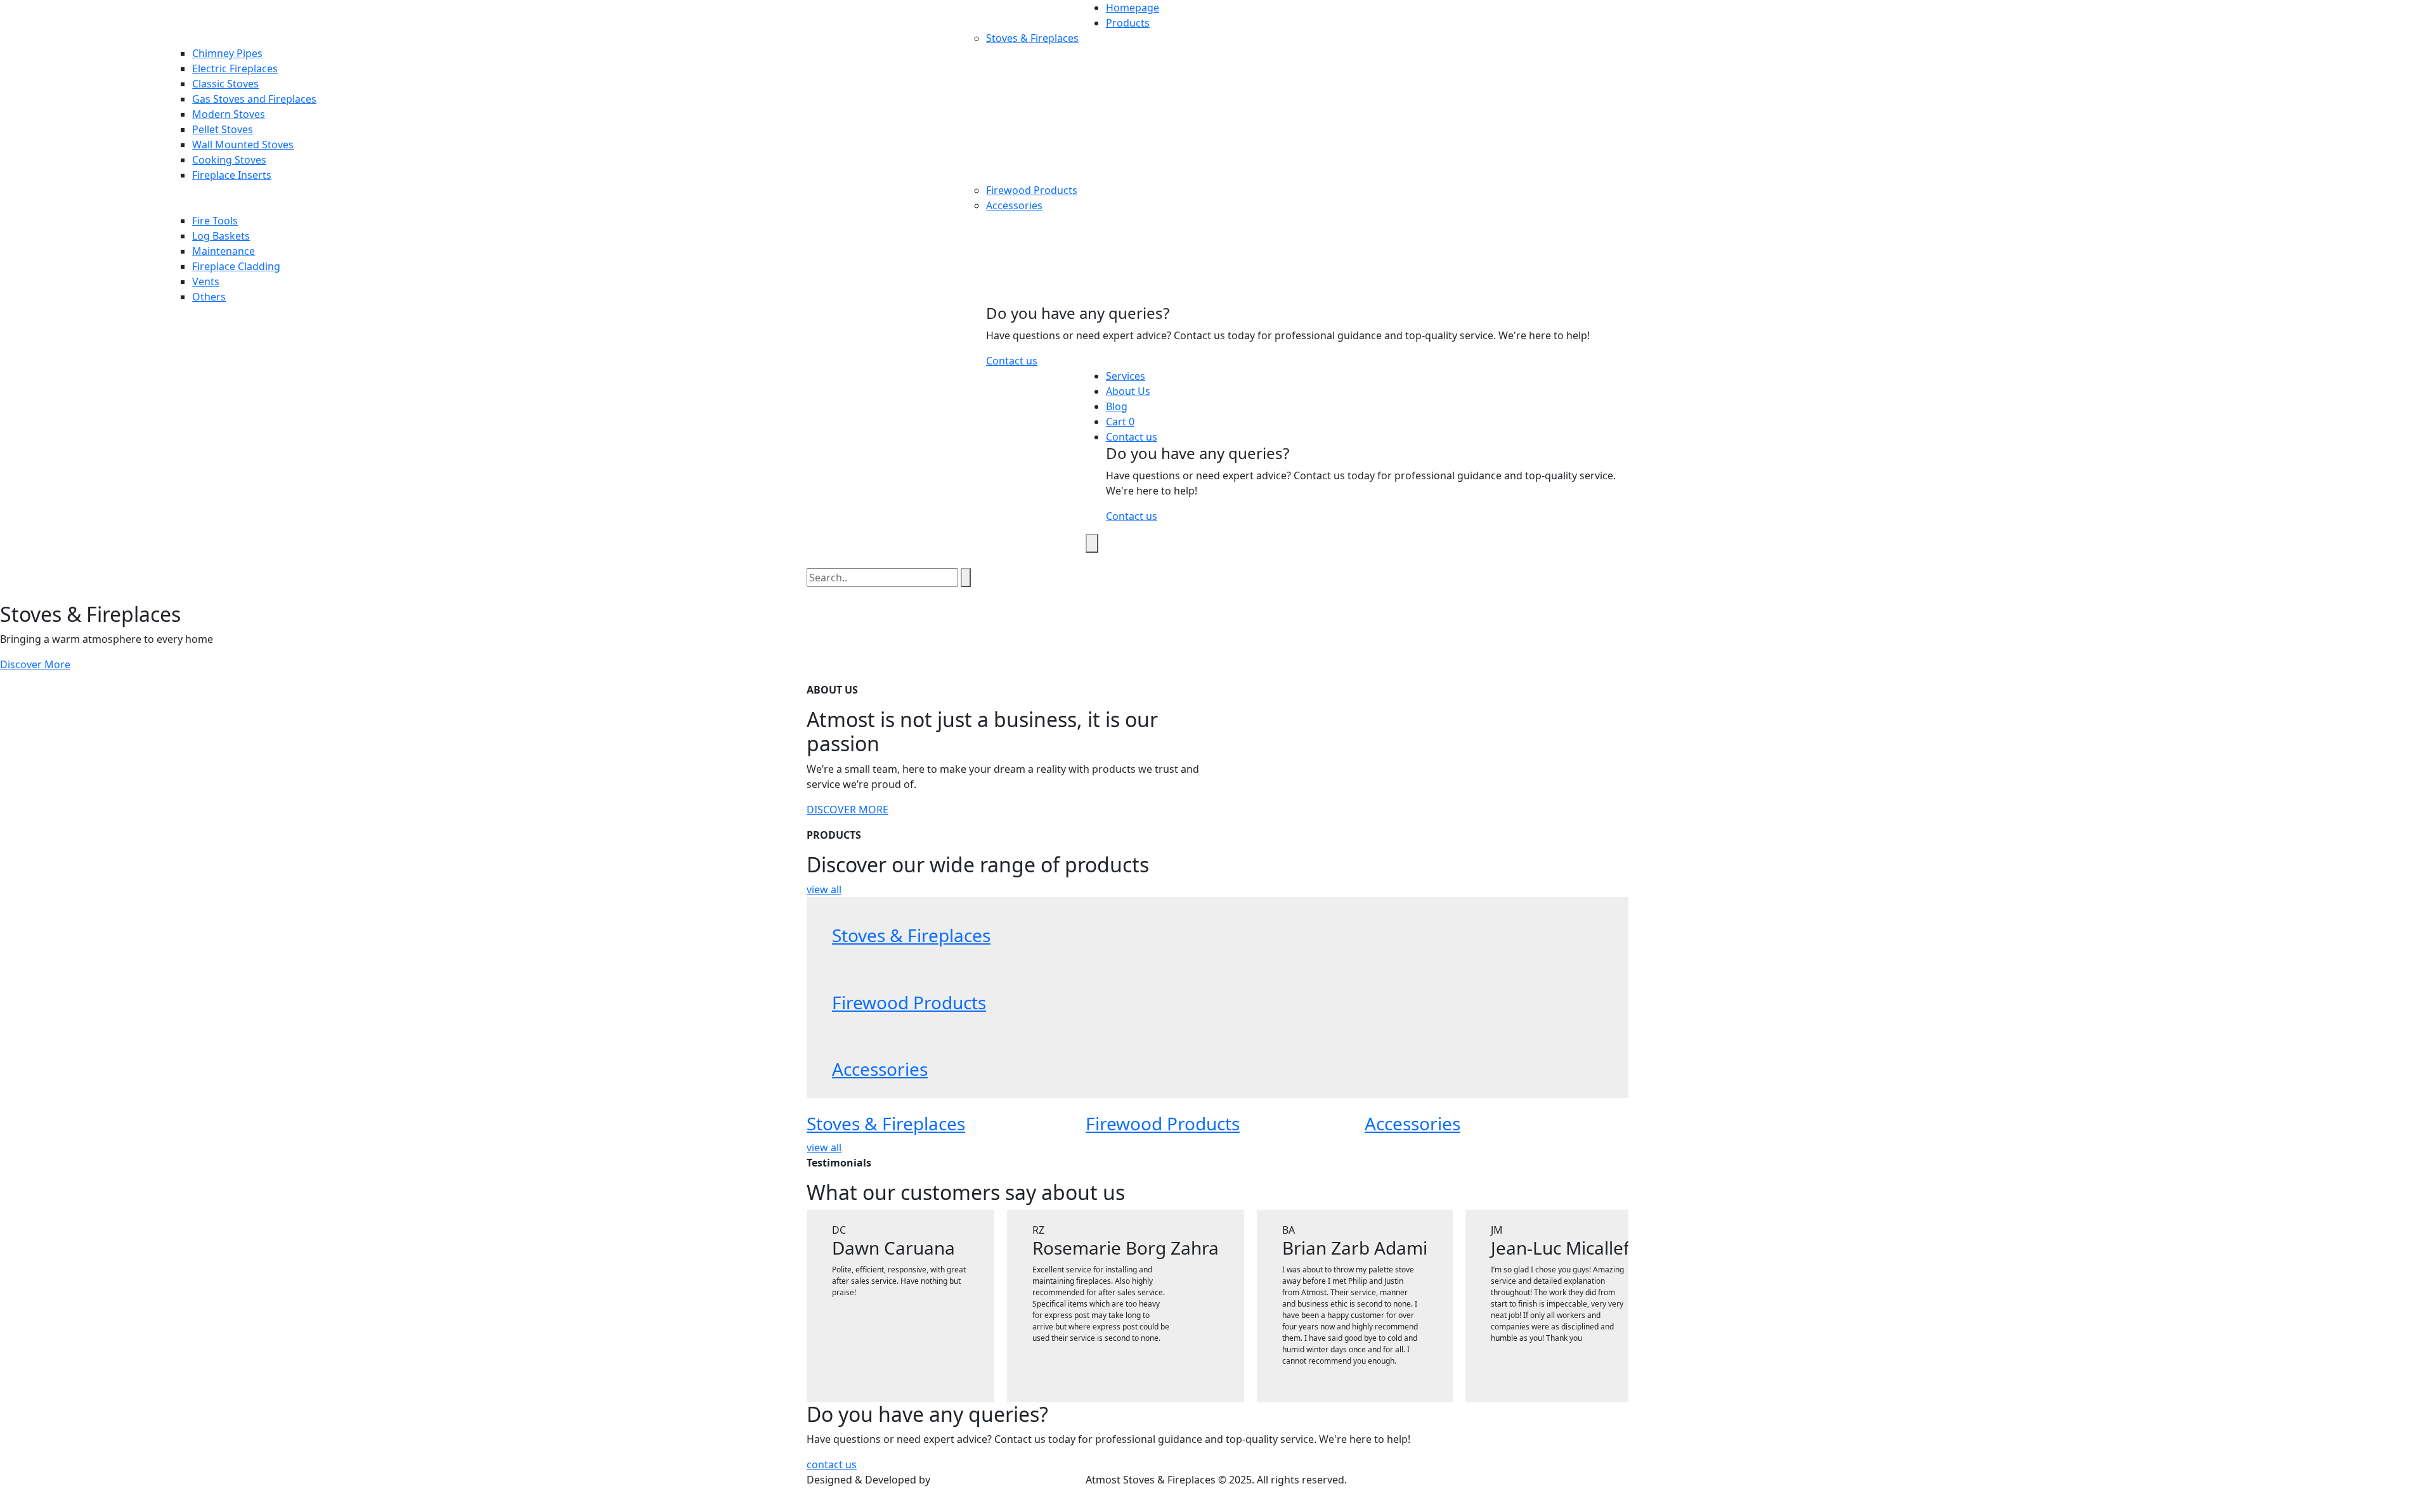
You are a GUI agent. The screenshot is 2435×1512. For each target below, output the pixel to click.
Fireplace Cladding (236, 266)
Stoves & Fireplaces (1032, 38)
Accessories (1014, 205)
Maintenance (224, 251)
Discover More (35, 664)
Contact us (1012, 361)
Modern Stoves (229, 114)
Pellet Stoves (223, 129)
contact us (832, 1464)
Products (1128, 23)
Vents (206, 281)
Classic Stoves (225, 84)
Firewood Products (1032, 190)
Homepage (1133, 8)
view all (824, 889)
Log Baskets (221, 236)
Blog (1117, 406)
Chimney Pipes (227, 53)
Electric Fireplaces (235, 68)
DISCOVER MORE (847, 810)
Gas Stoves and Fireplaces (254, 99)
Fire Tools (215, 221)
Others (209, 297)
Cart (1117, 422)
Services (1126, 376)
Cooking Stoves (229, 160)
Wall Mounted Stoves (243, 145)
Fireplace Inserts (232, 175)
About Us (1128, 391)
